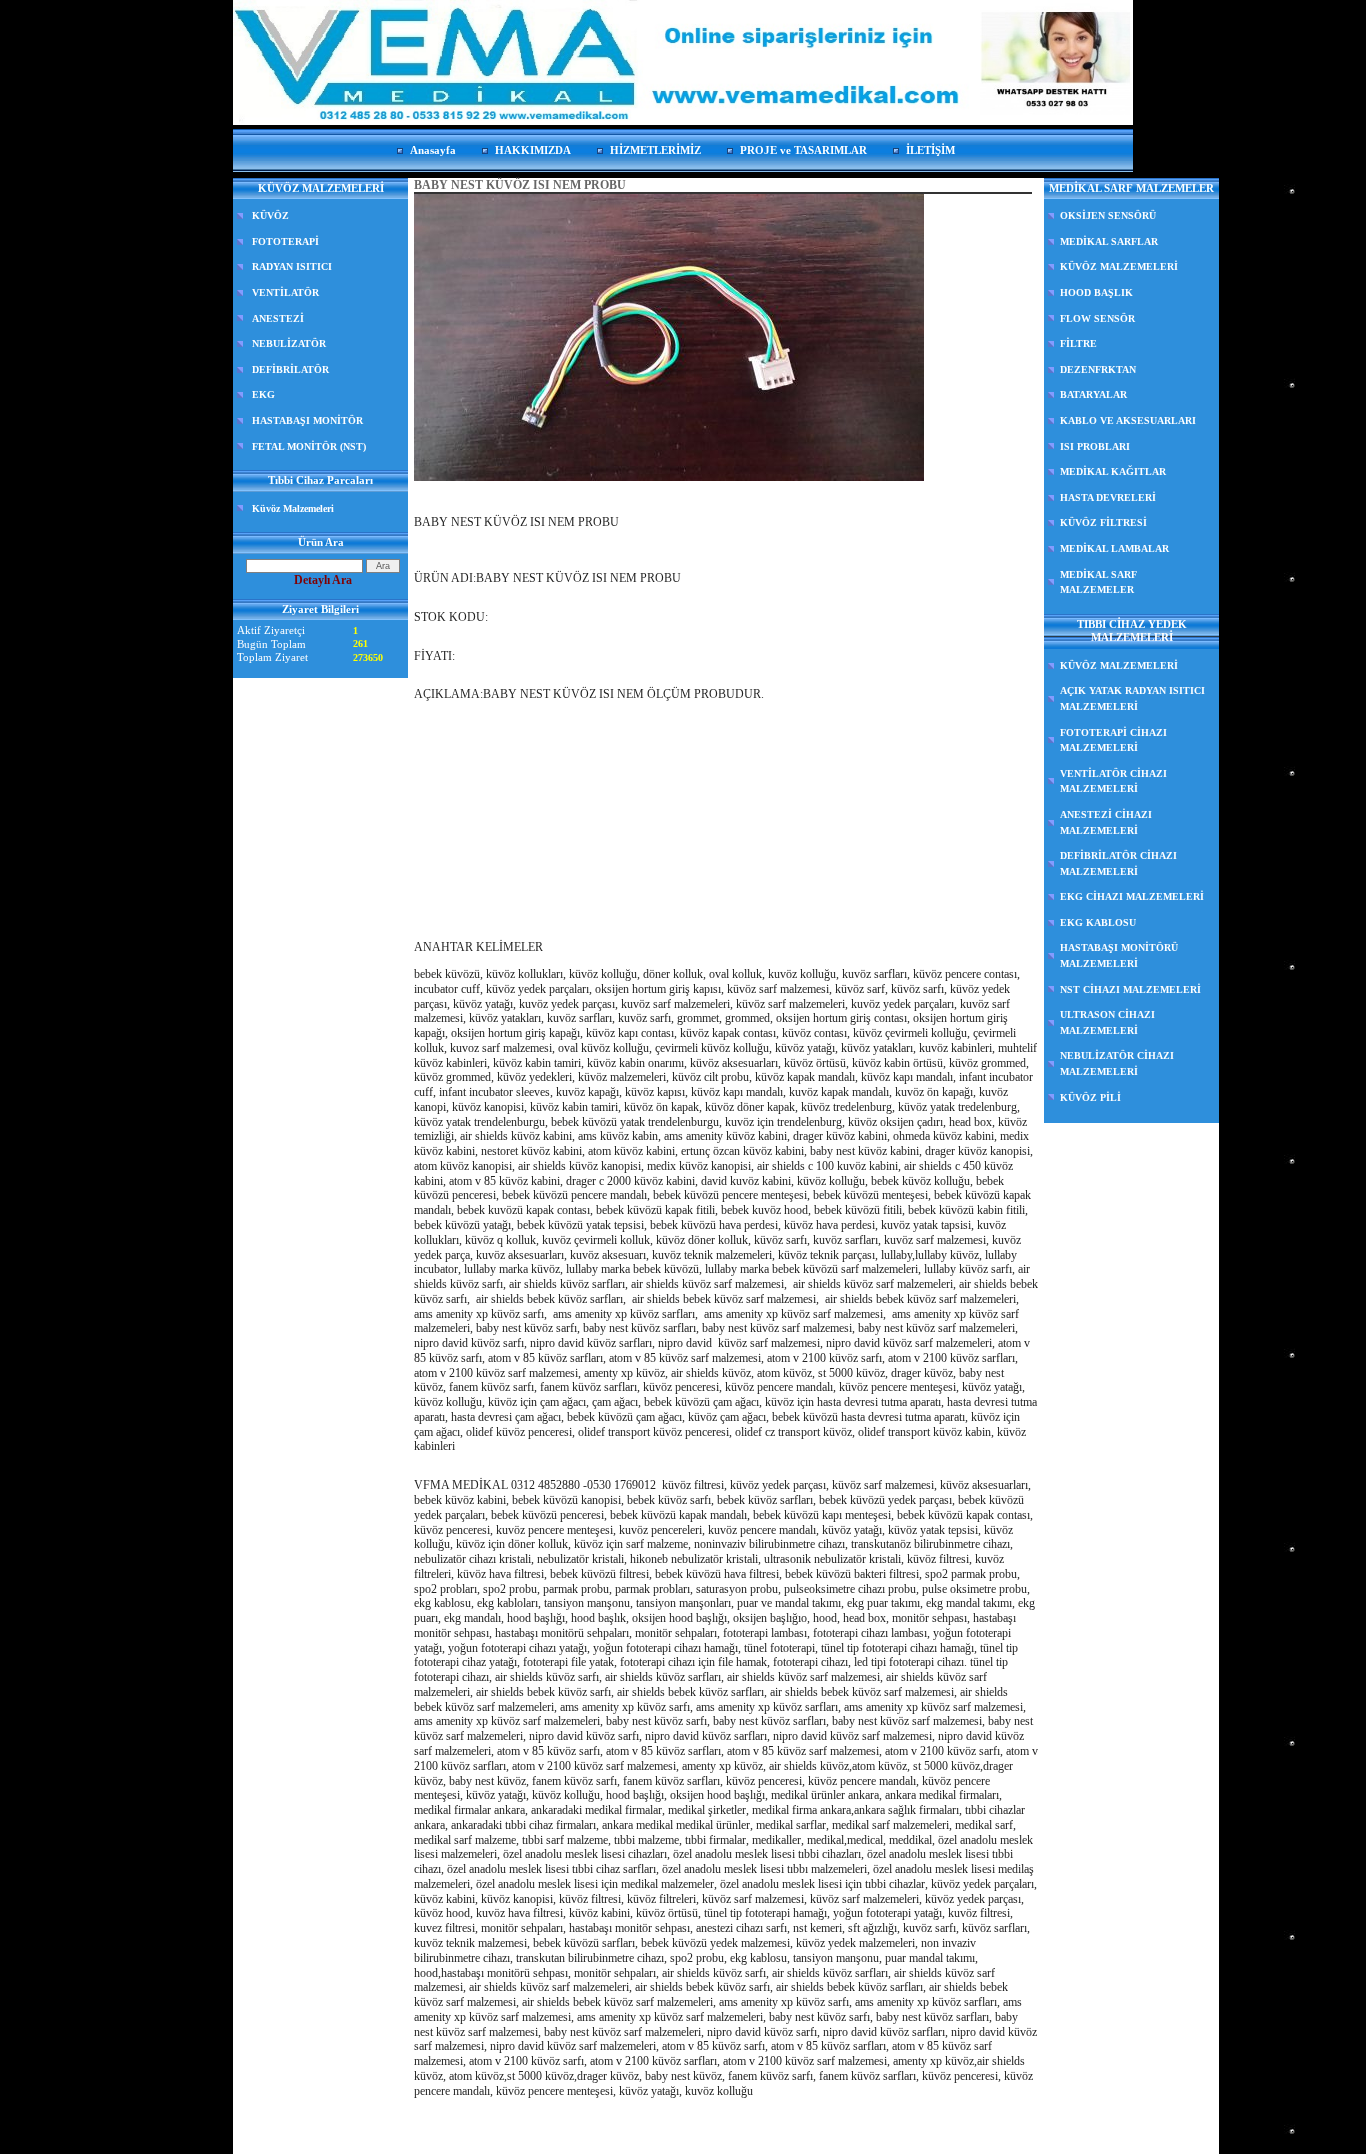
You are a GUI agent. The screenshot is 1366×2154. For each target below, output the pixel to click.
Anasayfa (433, 150)
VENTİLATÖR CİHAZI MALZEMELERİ (1113, 781)
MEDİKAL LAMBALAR (1114, 548)
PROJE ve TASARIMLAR (803, 150)
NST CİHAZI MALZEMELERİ (1130, 989)
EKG (263, 394)
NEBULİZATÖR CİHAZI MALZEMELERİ (1117, 1063)
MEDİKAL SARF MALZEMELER (1098, 582)
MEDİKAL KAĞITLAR (1113, 471)
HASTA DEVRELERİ (1108, 497)
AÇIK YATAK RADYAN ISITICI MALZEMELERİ (1132, 698)
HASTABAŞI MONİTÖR (307, 420)
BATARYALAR (1093, 394)
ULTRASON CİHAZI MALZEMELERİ (1107, 1022)
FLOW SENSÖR (1097, 318)
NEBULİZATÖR (289, 343)
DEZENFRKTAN (1098, 369)
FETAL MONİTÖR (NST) (309, 446)
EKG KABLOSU (1098, 922)
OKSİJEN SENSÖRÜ (1108, 215)
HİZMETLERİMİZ (655, 150)
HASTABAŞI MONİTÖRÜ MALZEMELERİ (1119, 955)
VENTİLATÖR (285, 292)
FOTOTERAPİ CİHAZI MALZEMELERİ (1113, 740)
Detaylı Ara (323, 580)
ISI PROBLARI (1095, 446)
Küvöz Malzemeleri (293, 508)
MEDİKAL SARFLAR (1109, 241)
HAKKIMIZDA (533, 150)
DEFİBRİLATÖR (290, 369)
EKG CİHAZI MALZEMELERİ (1132, 896)
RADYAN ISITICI (292, 266)
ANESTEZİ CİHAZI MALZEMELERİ (1106, 822)
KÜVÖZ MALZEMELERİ (1119, 266)
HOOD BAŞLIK (1096, 292)
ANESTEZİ (278, 318)
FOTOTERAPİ (285, 241)
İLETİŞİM (930, 150)
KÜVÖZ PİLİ (1090, 1097)
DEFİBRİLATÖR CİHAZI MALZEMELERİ (1118, 863)
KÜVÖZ (270, 215)
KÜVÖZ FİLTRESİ (1103, 522)
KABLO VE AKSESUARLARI (1128, 420)
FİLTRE (1078, 343)
